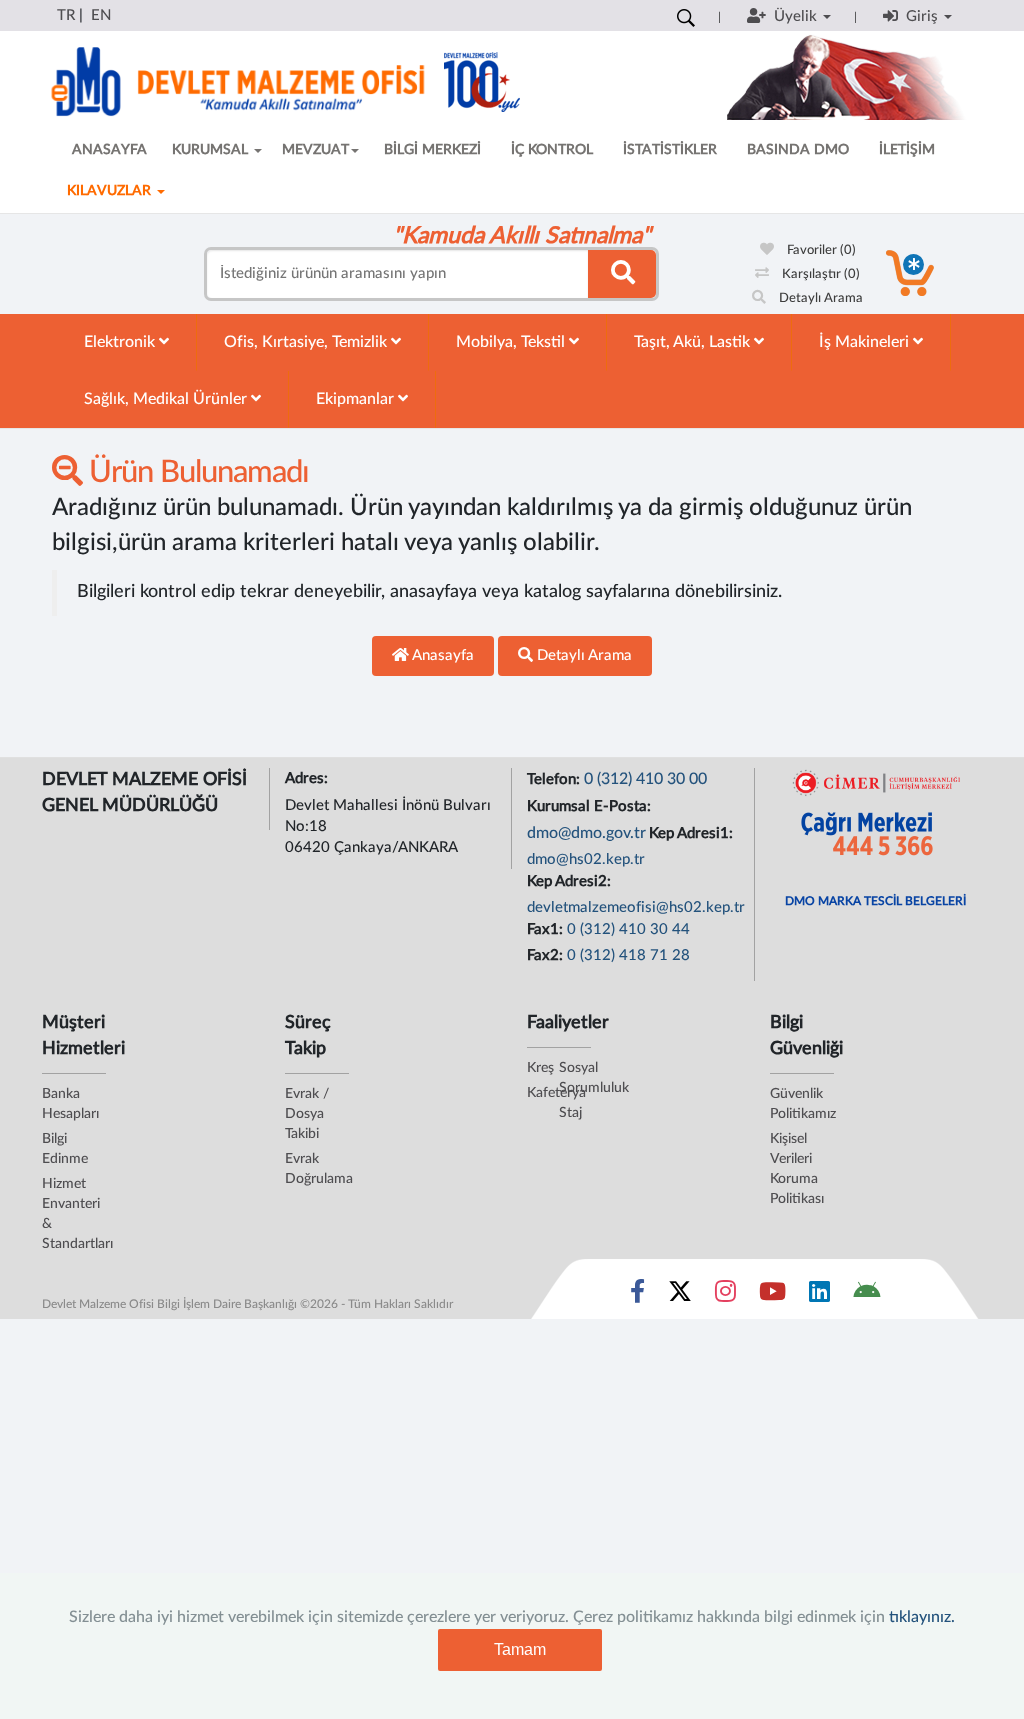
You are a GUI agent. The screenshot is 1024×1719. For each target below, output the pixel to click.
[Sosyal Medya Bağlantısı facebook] (637, 1296)
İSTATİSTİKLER (670, 150)
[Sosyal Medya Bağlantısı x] (681, 1296)
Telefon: (555, 779)
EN (101, 15)
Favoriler (820, 250)
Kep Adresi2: (571, 881)
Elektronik (121, 342)
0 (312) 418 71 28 (628, 955)
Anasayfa (441, 655)
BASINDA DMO (798, 150)
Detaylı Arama (819, 298)
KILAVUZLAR (111, 191)
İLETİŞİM (907, 150)
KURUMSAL (212, 150)
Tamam (520, 1649)
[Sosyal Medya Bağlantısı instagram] (725, 1296)
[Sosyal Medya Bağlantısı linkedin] (819, 1296)
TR (66, 15)
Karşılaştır (819, 274)
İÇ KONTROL (552, 150)
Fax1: (547, 929)
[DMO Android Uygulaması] (866, 1296)
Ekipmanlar (357, 399)
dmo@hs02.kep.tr (586, 859)
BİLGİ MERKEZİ (432, 150)
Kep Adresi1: (693, 833)
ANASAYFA (109, 150)
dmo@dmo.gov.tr (586, 833)
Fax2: (547, 955)
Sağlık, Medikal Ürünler (167, 399)
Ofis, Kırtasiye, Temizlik (307, 342)
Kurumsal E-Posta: (591, 806)
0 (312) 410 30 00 (645, 779)
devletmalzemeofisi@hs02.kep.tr (636, 907)
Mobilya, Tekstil (512, 342)
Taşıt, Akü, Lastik (694, 342)
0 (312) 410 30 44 (628, 929)
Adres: (308, 778)
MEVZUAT (315, 150)
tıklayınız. (922, 1617)
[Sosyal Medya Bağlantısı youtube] (772, 1296)
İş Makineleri (866, 342)
